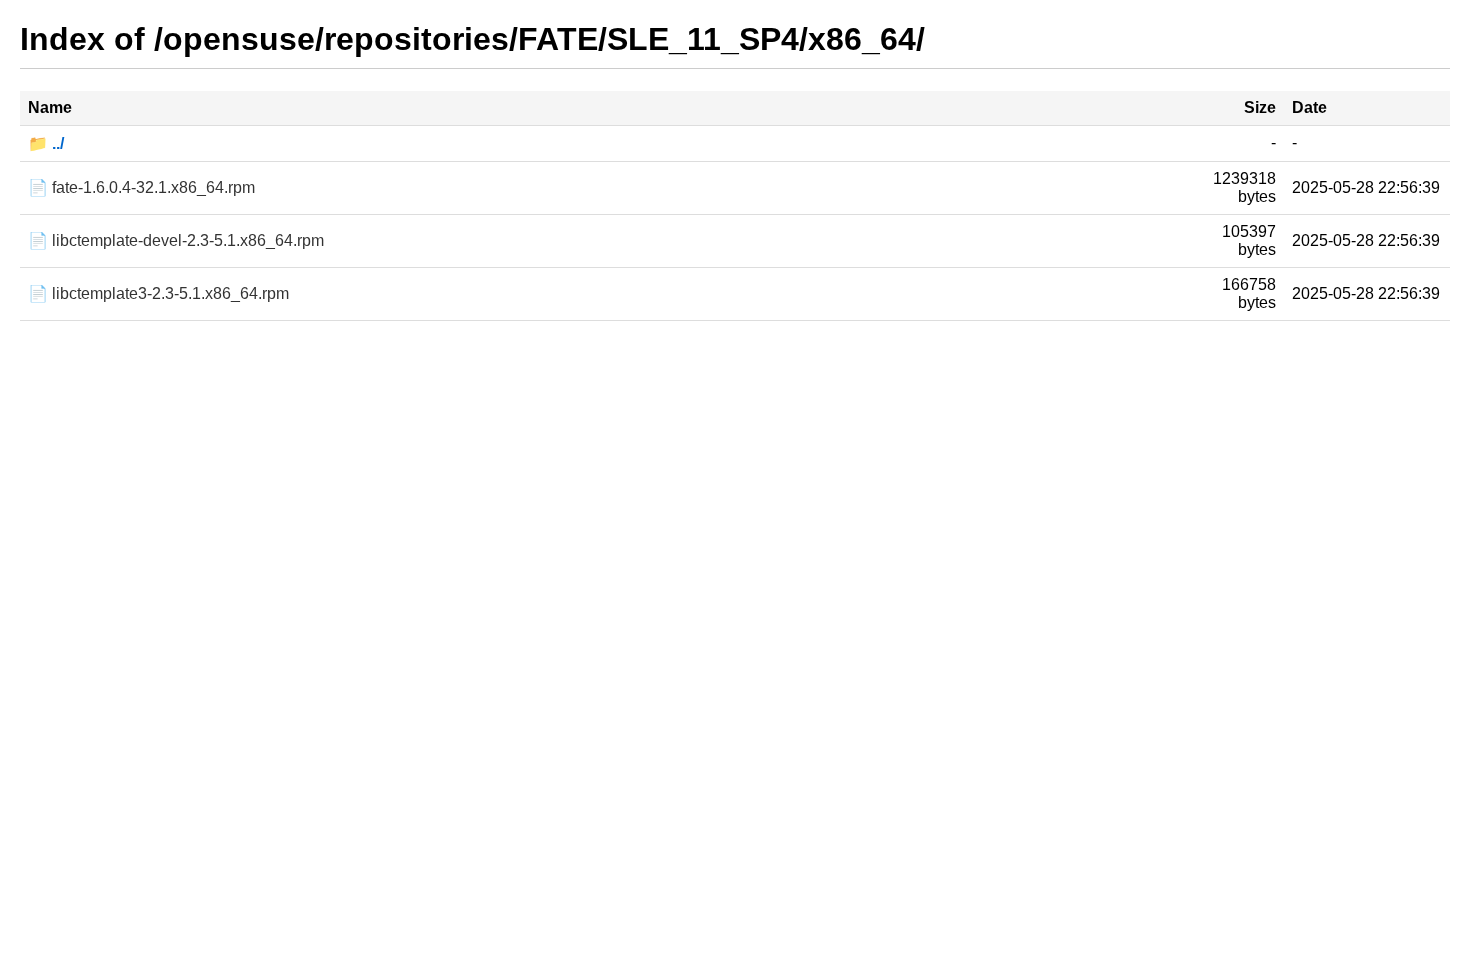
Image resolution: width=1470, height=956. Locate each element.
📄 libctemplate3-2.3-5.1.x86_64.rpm (158, 293)
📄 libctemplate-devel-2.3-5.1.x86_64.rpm (176, 240)
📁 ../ (46, 143)
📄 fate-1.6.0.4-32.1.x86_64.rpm (141, 187)
